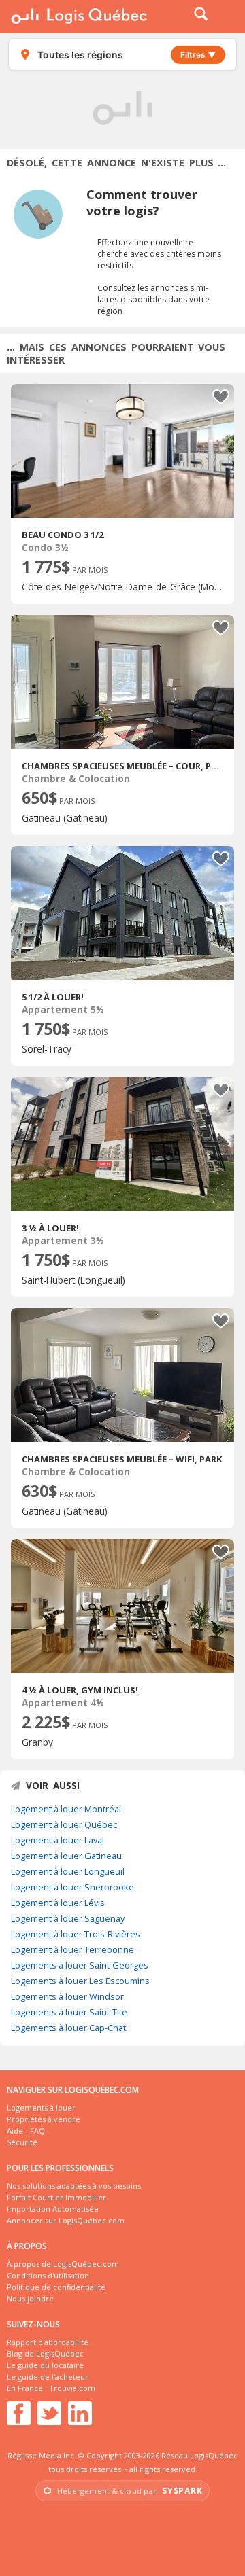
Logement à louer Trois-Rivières (76, 1934)
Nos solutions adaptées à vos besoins (74, 2186)
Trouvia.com (72, 2388)
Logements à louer (41, 2107)
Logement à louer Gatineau (66, 1856)
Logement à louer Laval (58, 1840)
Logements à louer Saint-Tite (69, 2012)
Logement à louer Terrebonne (72, 1949)
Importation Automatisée (53, 2209)
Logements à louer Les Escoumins (80, 1981)
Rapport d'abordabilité (48, 2342)
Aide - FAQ (26, 2131)
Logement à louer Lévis (58, 1903)
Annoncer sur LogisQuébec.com (66, 2220)
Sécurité (22, 2142)
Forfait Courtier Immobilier (56, 2197)
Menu (226, 16)
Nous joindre (30, 2298)
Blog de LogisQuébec (45, 2353)
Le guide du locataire (45, 2365)
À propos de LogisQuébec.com (63, 2264)
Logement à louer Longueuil (68, 1871)
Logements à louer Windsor (67, 1996)
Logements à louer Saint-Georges (80, 1965)
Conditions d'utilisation (48, 2275)
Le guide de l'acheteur (48, 2377)
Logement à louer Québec (64, 1824)
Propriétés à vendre (44, 2119)
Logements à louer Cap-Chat (68, 2028)
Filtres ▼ (198, 55)
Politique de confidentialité (56, 2287)
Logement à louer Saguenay (68, 1918)
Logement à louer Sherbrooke (72, 1887)
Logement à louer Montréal (66, 1809)
